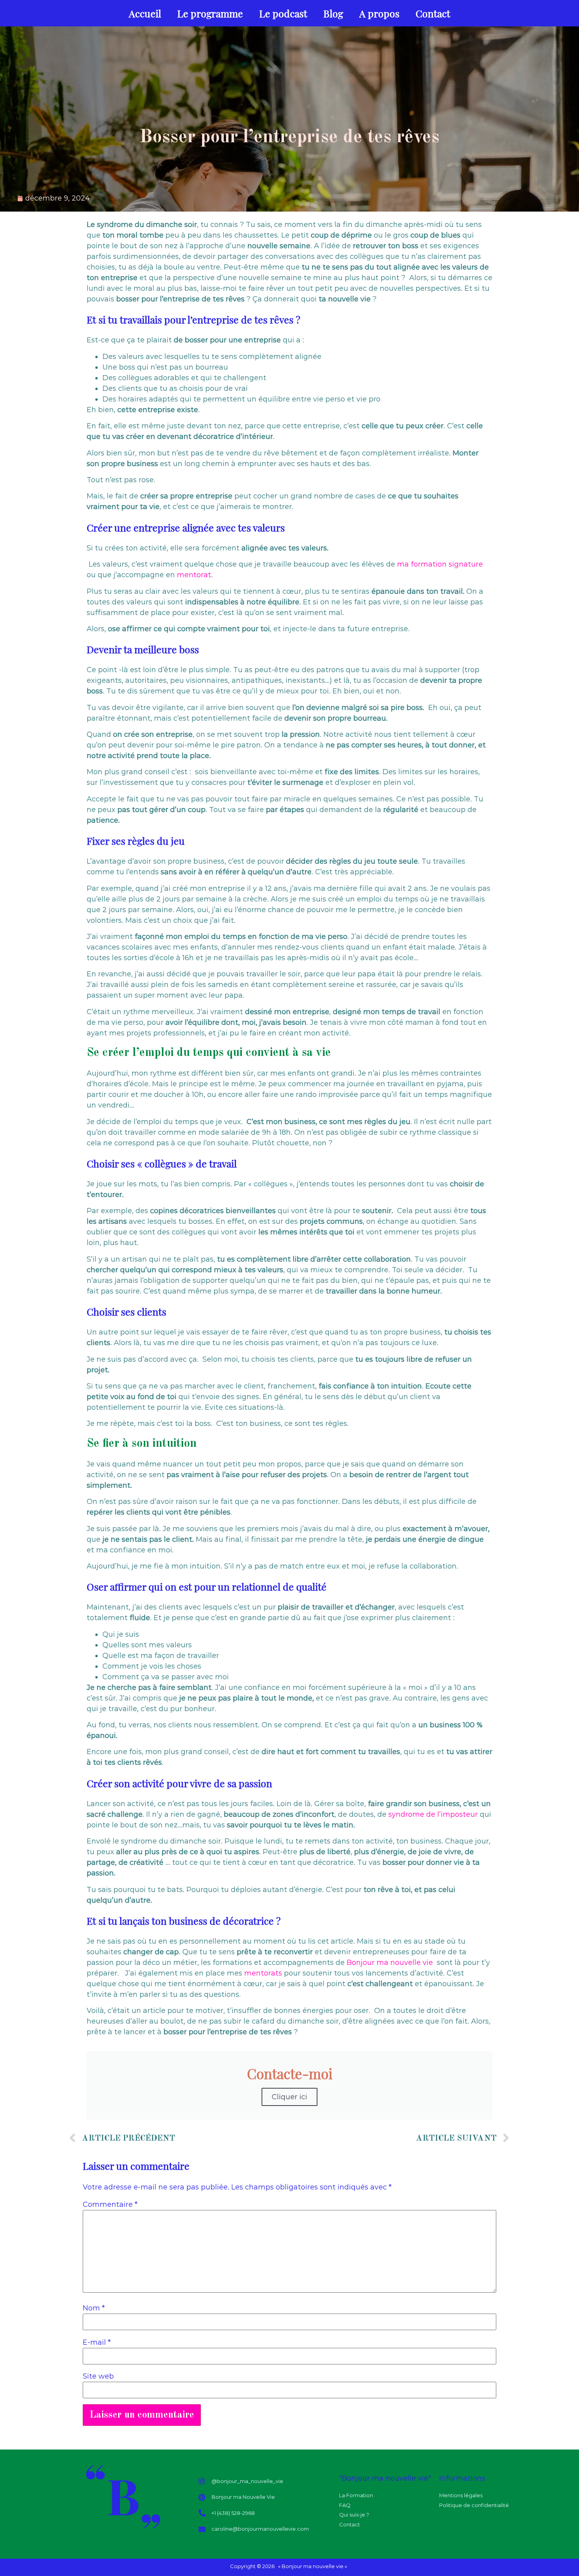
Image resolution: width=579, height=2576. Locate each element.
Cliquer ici (289, 2097)
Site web (98, 2376)
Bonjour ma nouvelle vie (390, 1963)
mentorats (263, 1973)
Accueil (145, 13)
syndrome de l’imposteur (433, 1814)
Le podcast (283, 13)
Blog (333, 13)
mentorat (194, 575)
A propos (379, 13)
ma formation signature (440, 564)
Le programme (210, 13)
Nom (94, 2308)
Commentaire (110, 2204)
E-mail (97, 2342)
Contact (433, 13)
